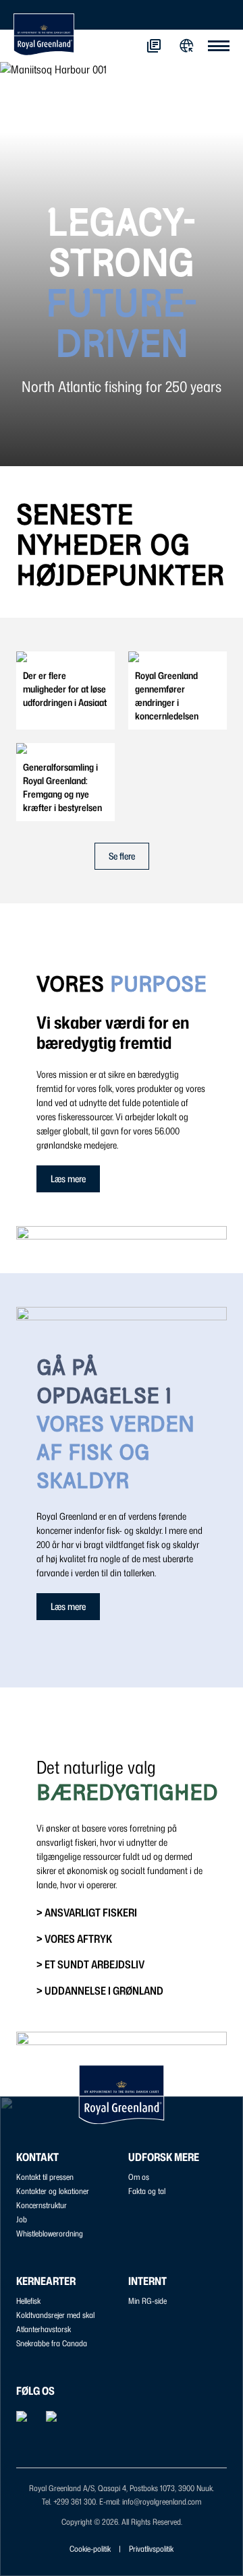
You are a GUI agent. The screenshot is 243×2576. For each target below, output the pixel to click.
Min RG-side (147, 2301)
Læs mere (68, 1179)
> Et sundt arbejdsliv (90, 1964)
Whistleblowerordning (50, 2233)
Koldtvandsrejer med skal (55, 2315)
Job (22, 2219)
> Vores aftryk (74, 1939)
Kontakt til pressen (45, 2177)
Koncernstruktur (42, 2205)
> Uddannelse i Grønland (100, 1991)
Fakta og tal (147, 2191)
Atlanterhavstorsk (44, 2329)
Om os (139, 2177)
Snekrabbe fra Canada (52, 2343)
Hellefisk (28, 2301)
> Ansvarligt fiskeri (87, 1912)
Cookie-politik (90, 2549)
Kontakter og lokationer (53, 2191)
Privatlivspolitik (151, 2549)
